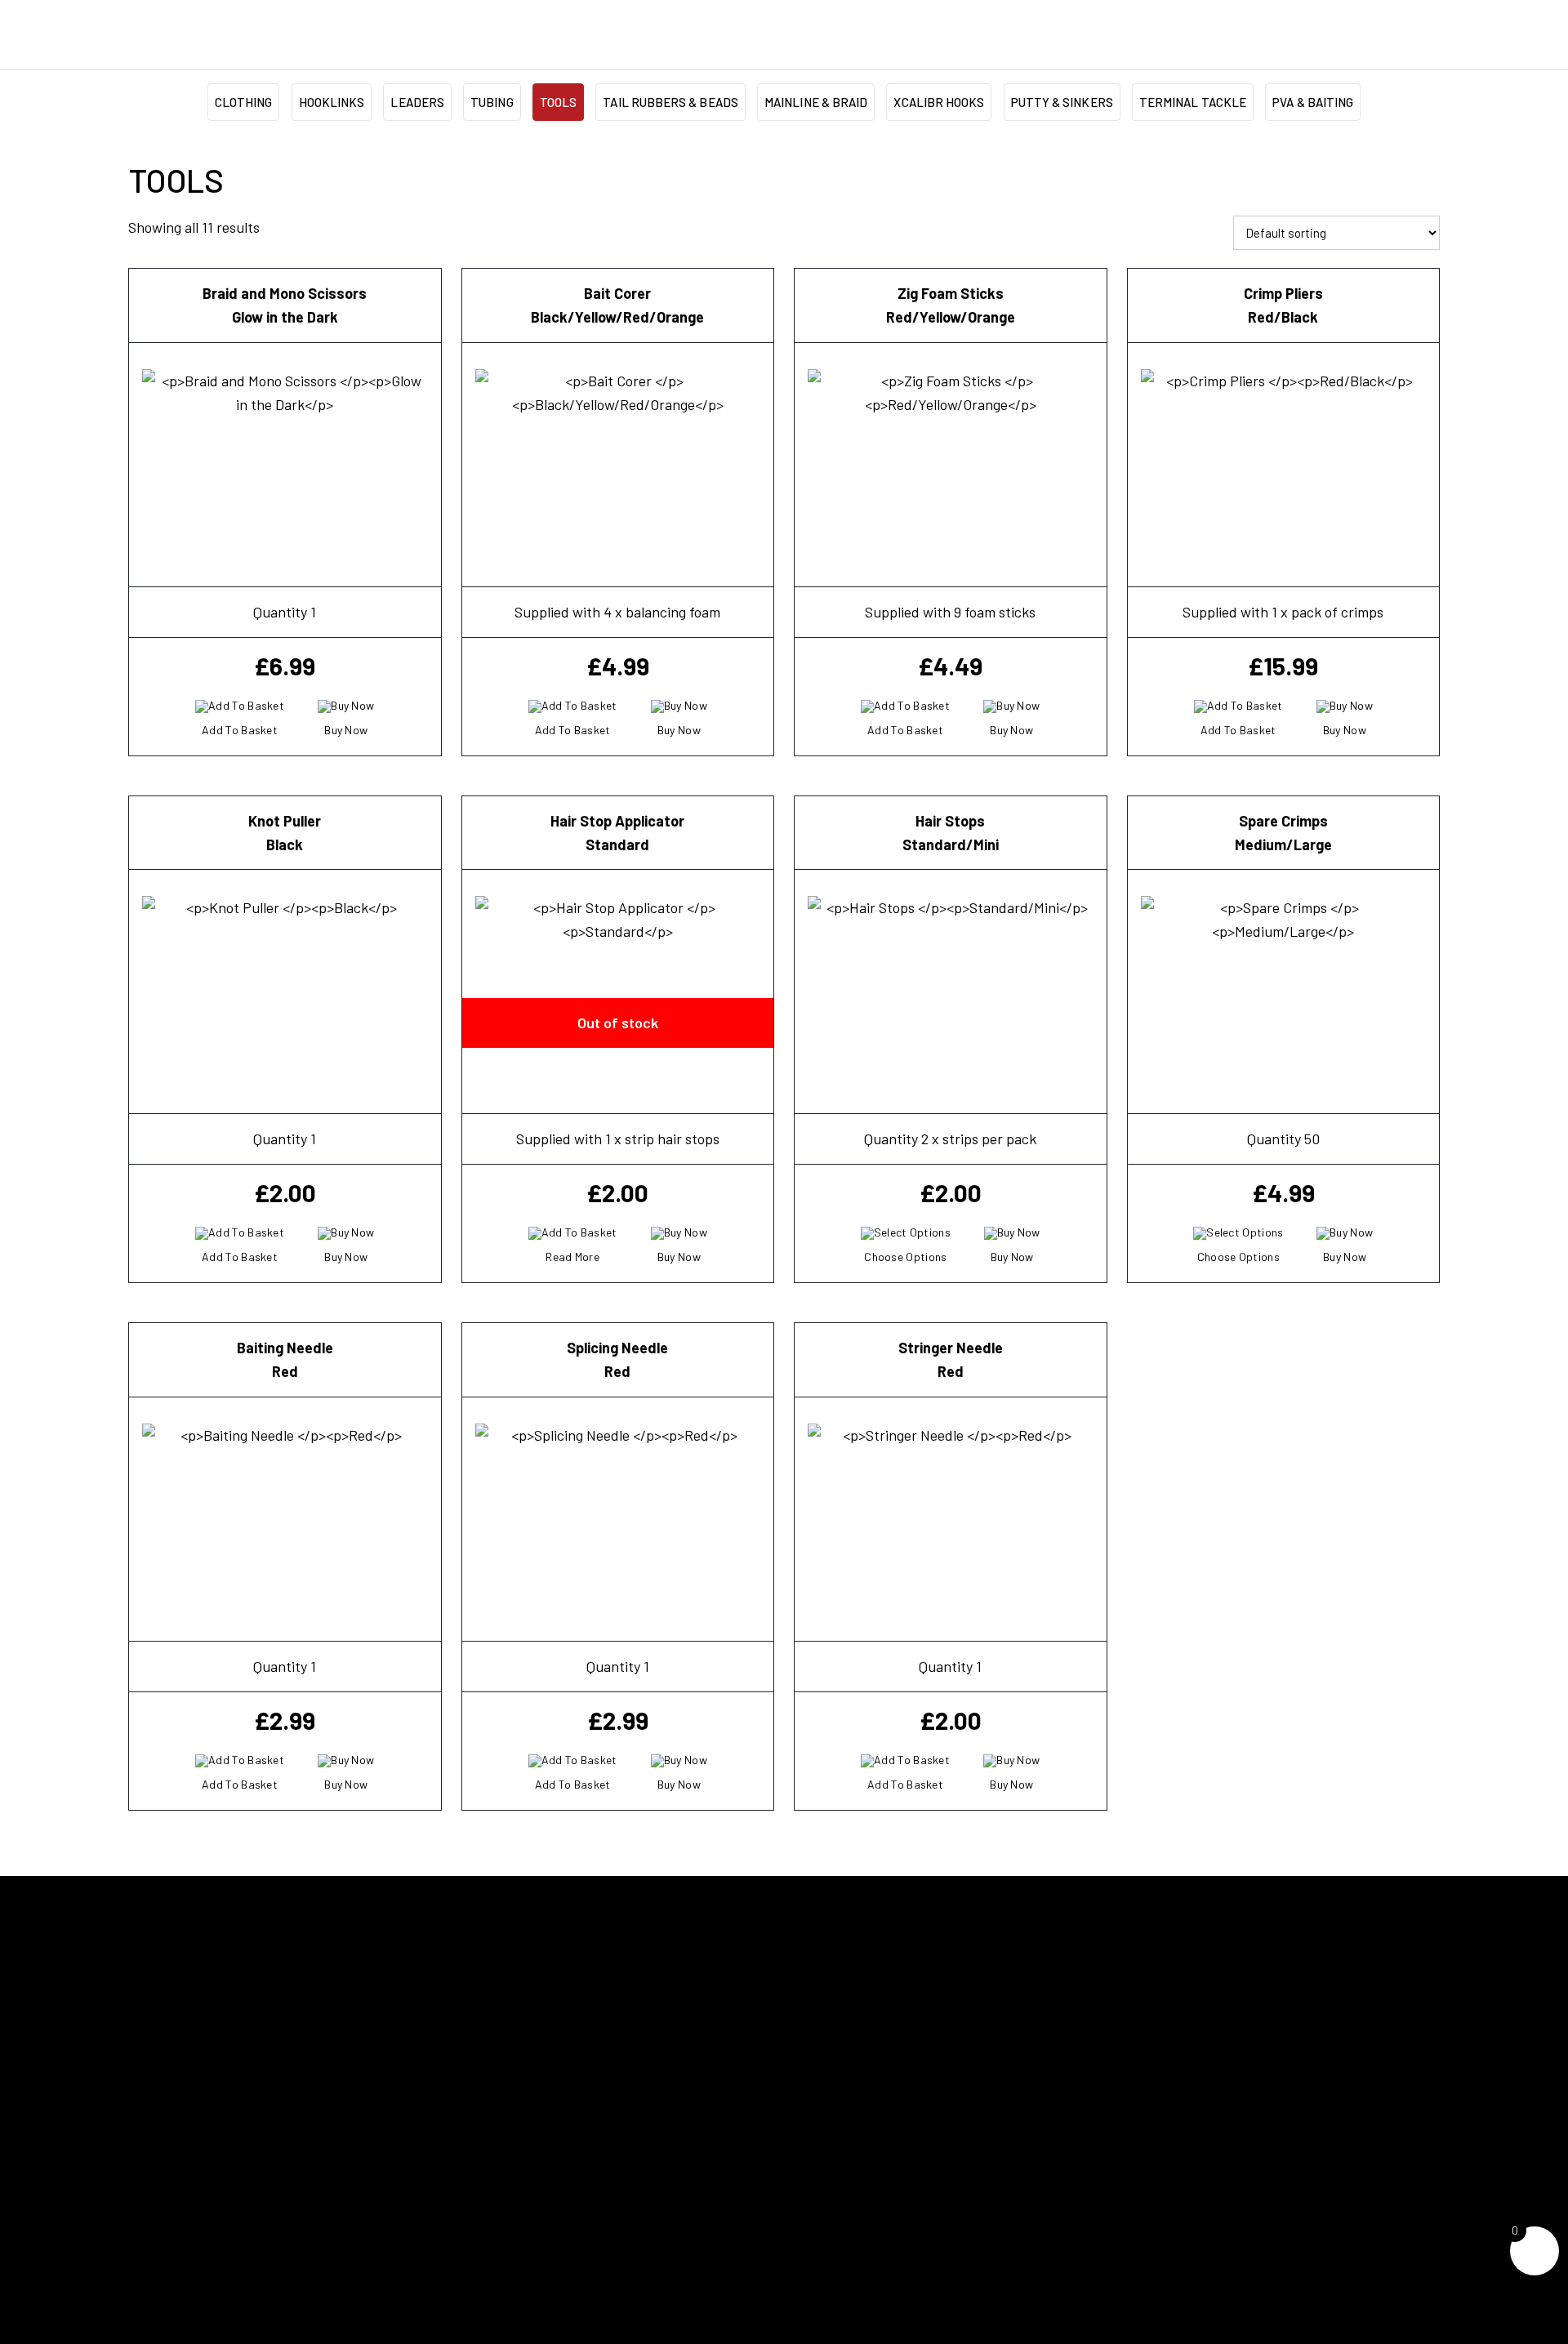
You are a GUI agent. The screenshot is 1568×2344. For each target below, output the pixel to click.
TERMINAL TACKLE (1193, 102)
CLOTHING (244, 102)
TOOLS (558, 102)
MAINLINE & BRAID (816, 102)
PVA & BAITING (1313, 102)
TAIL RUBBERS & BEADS (670, 102)
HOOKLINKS (332, 102)
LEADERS (417, 102)
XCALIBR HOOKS (939, 102)
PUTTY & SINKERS (1062, 102)
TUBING (492, 102)
